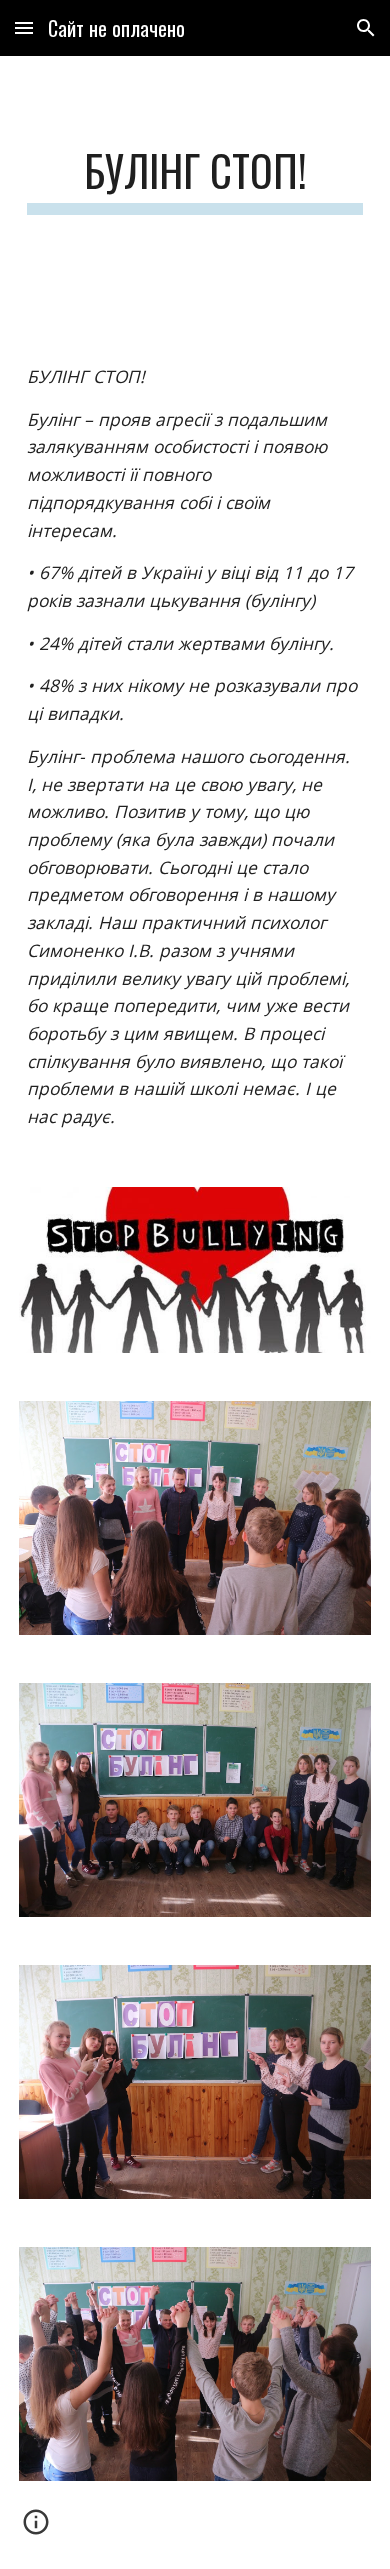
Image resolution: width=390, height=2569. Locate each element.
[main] (195, 179)
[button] (24, 27)
